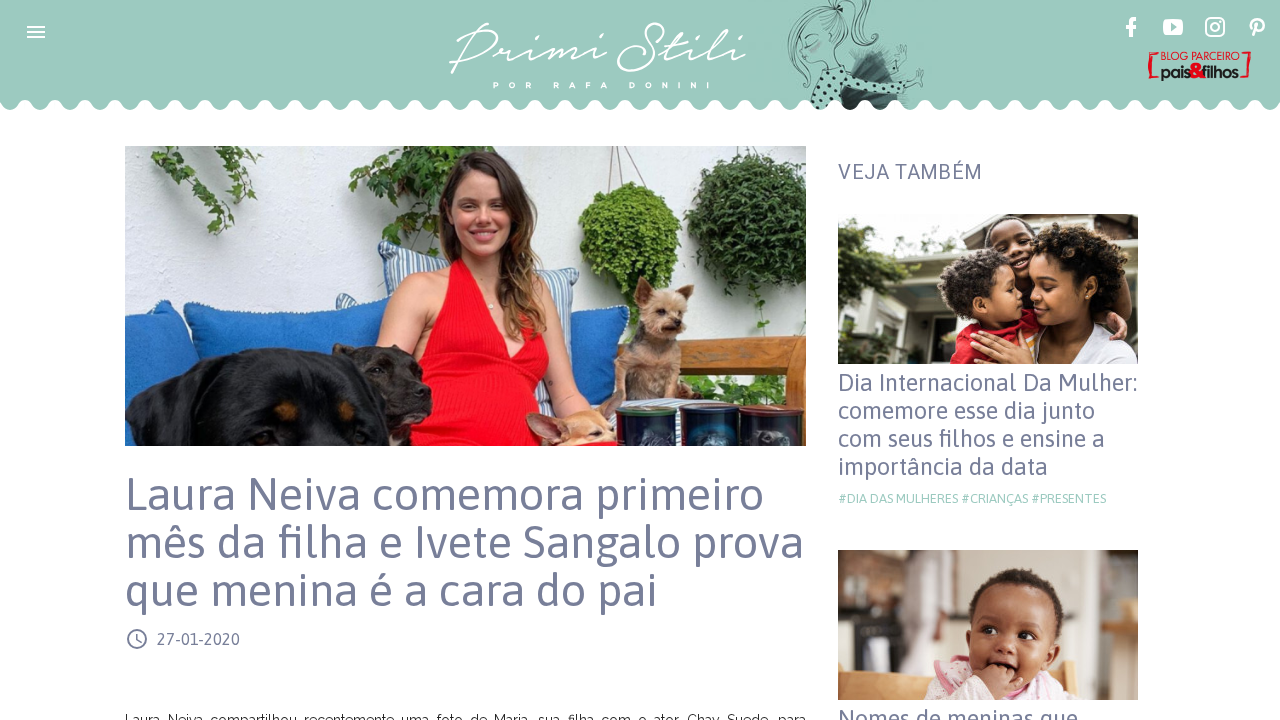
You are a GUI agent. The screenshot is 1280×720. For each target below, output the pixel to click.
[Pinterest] (1257, 30)
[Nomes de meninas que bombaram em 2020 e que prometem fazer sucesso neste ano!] (988, 625)
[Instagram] (1215, 30)
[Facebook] (1131, 30)
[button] (36, 32)
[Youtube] (1173, 30)
